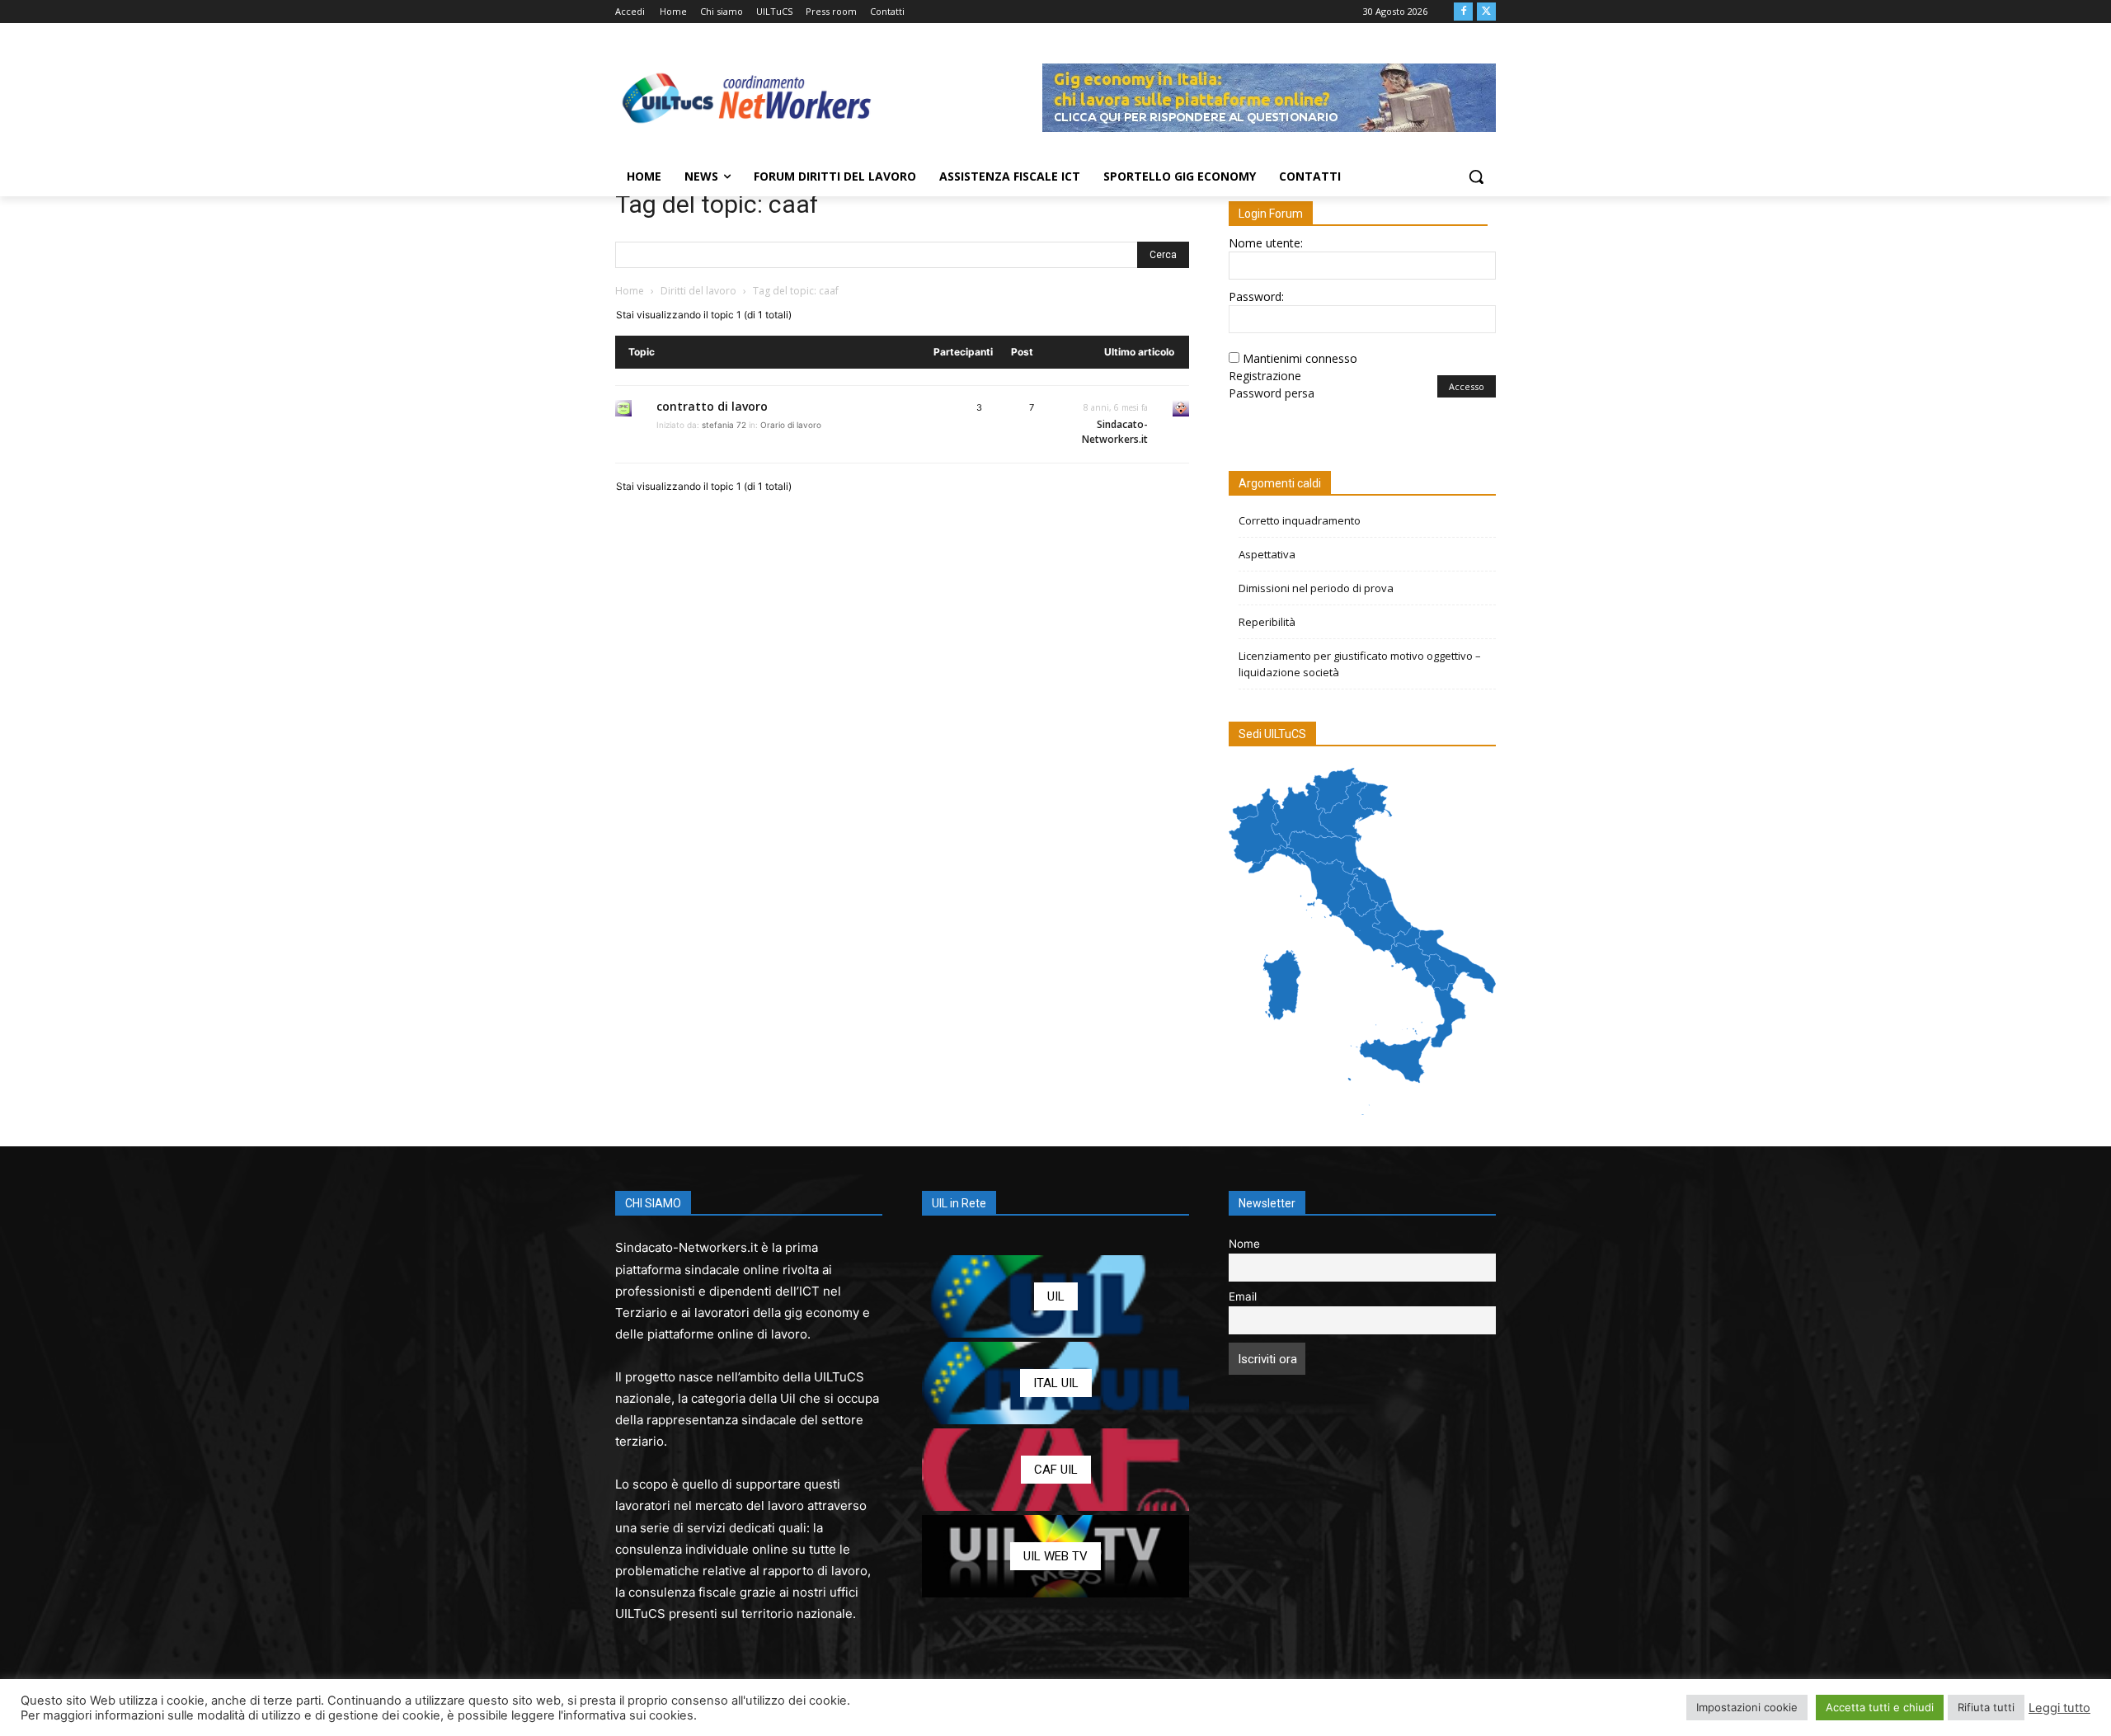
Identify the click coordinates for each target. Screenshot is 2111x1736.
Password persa (1272, 393)
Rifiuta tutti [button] (1986, 1707)
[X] (1486, 12)
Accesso (1467, 386)
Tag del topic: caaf (717, 204)
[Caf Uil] (1055, 1470)
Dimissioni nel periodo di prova (1316, 588)
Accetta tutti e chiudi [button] (1880, 1707)
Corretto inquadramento (1300, 520)
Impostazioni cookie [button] (1747, 1707)
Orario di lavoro (791, 425)
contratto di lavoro (712, 406)
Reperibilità (1267, 622)
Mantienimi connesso (1300, 358)
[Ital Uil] (1055, 1383)
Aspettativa (1267, 554)
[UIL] (1055, 1296)
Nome (1244, 1244)
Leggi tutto (2059, 1708)
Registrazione (1265, 376)
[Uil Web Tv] (1055, 1556)
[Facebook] (1463, 12)
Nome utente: (1266, 243)
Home (630, 291)
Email (1243, 1296)
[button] (1476, 176)
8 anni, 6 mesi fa (1116, 407)
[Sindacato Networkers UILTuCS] (747, 97)
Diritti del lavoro (698, 291)
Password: (1256, 296)
